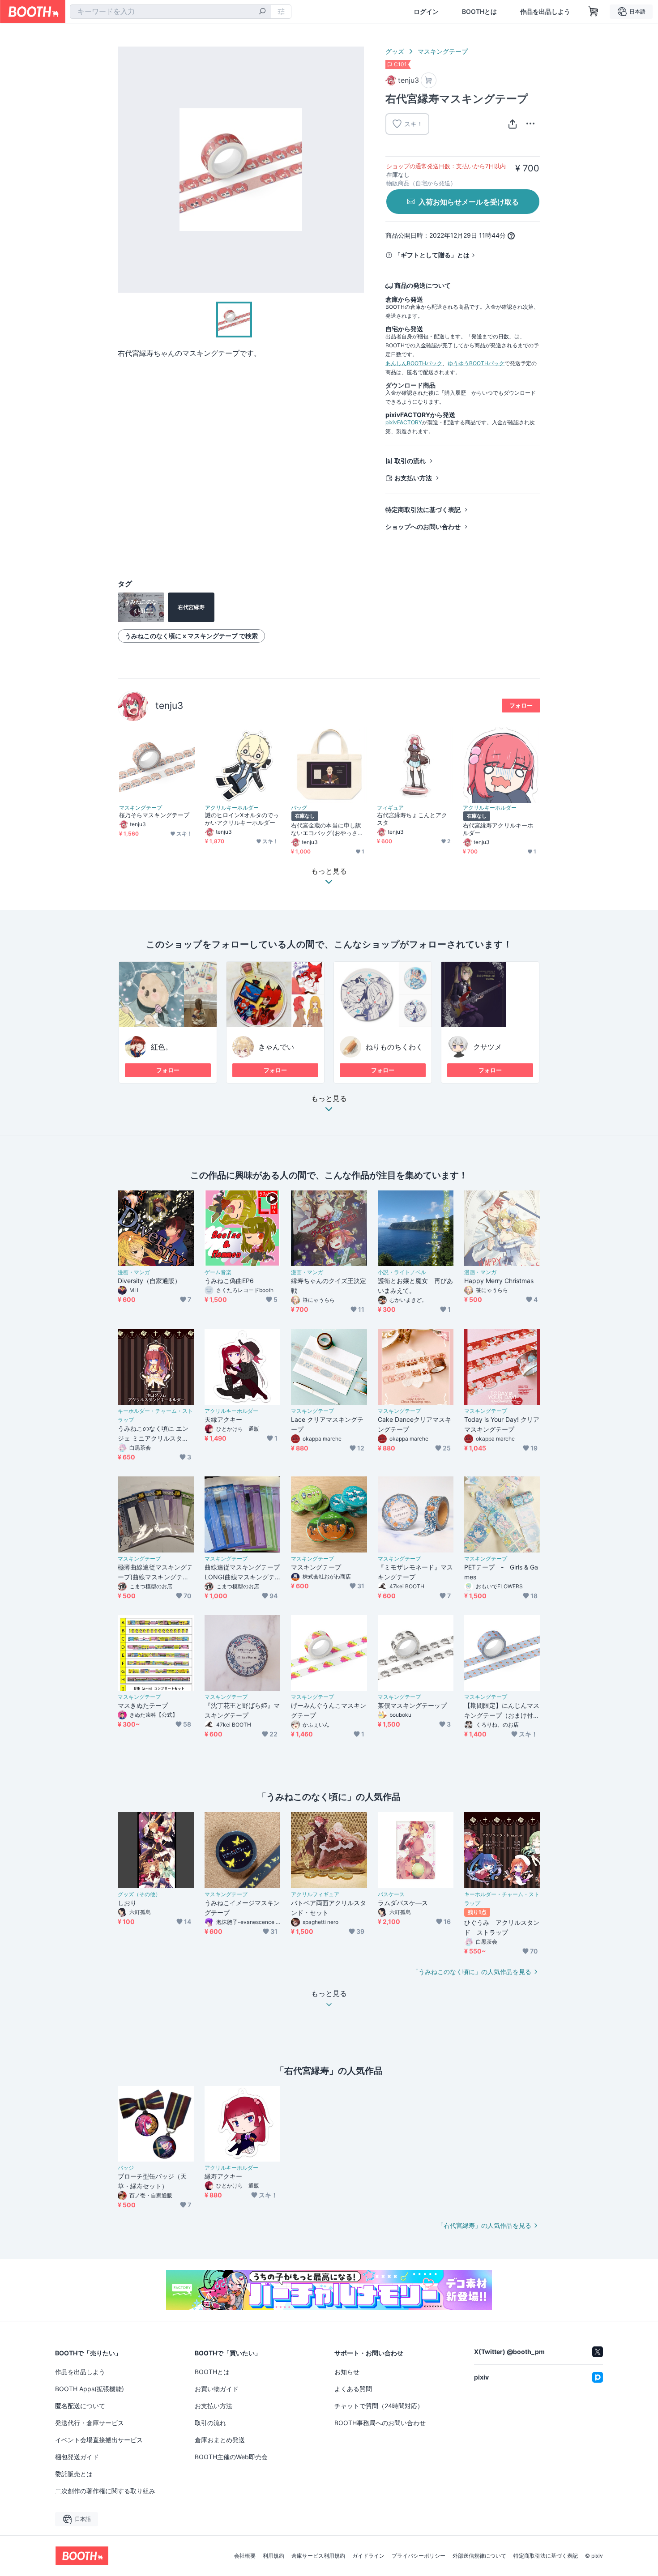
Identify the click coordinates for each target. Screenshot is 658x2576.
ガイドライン (368, 2556)
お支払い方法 (413, 478)
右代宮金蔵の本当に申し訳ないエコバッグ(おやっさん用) (327, 829)
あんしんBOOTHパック (414, 363)
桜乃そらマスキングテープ (154, 815)
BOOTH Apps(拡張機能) (90, 2389)
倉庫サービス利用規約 (318, 2556)
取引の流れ (410, 461)
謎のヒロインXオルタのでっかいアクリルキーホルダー (242, 819)
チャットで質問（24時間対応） (379, 2406)
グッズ (395, 51)
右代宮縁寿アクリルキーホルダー (498, 829)
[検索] (262, 12)
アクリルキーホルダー (232, 808)
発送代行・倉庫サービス (90, 2423)
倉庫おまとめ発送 (220, 2440)
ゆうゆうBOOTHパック (476, 363)
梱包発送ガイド (77, 2457)
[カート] (429, 80)
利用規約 (273, 2556)
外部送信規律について (479, 2556)
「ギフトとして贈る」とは (432, 255)
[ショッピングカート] (594, 12)
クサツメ (487, 1047)
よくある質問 (353, 2389)
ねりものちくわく (394, 1047)
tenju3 (169, 706)
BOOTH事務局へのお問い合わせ (380, 2423)
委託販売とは (74, 2474)
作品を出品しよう (545, 12)
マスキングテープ (443, 51)
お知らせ (347, 2372)
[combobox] (171, 12)
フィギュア (390, 808)
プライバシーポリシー (419, 2556)
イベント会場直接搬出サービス (99, 2440)
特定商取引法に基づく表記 (423, 510)
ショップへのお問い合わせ (423, 527)
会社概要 (245, 2556)
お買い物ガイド (217, 2389)
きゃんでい (276, 1047)
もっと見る (329, 1099)
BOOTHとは (479, 12)
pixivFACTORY (404, 422)
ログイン (426, 12)
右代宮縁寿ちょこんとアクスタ (412, 819)
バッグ (299, 808)
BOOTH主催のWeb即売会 (231, 2457)
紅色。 (162, 1047)
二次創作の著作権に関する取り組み (105, 2491)
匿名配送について (80, 2406)
